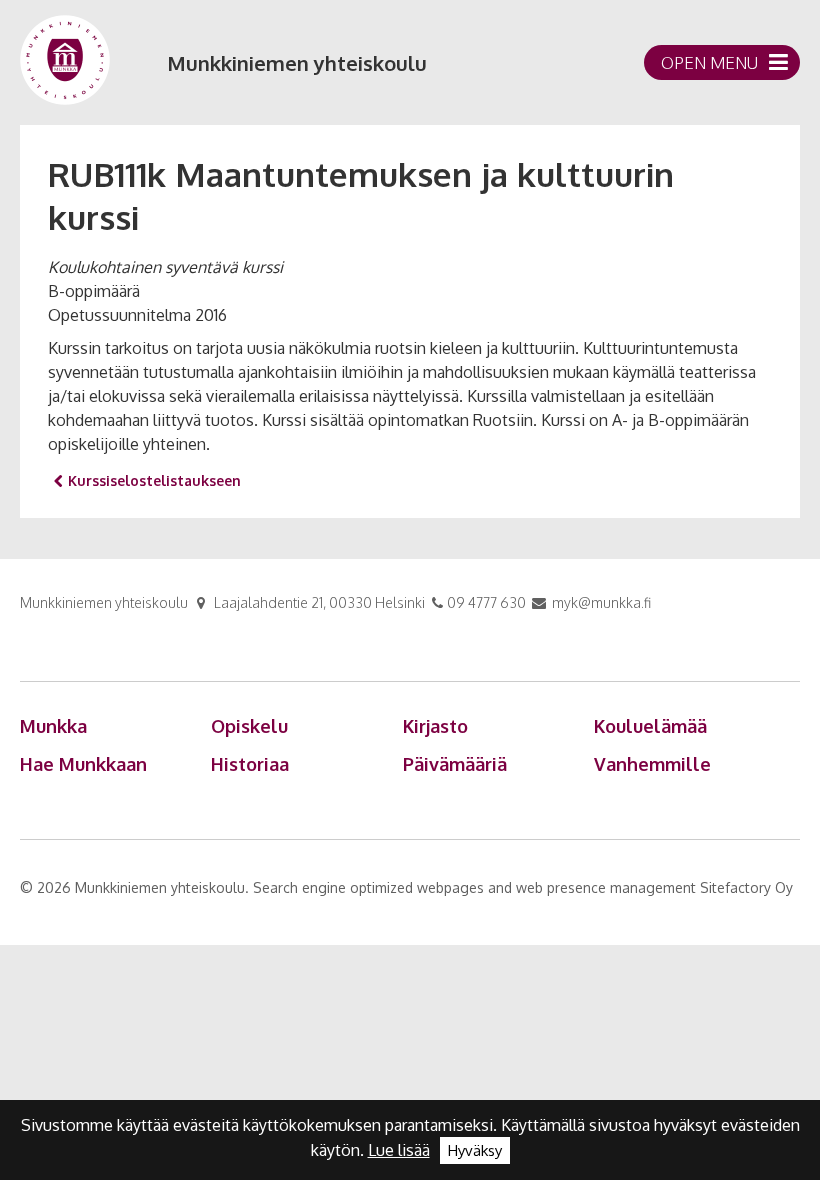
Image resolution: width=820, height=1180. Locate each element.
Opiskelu (249, 726)
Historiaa (250, 764)
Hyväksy (475, 1150)
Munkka (53, 726)
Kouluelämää (650, 726)
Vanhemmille (652, 764)
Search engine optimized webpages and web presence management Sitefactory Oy (523, 887)
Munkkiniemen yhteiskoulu (297, 63)
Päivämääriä (455, 764)
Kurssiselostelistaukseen (154, 480)
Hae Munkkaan (83, 764)
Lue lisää (399, 1150)
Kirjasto (435, 726)
